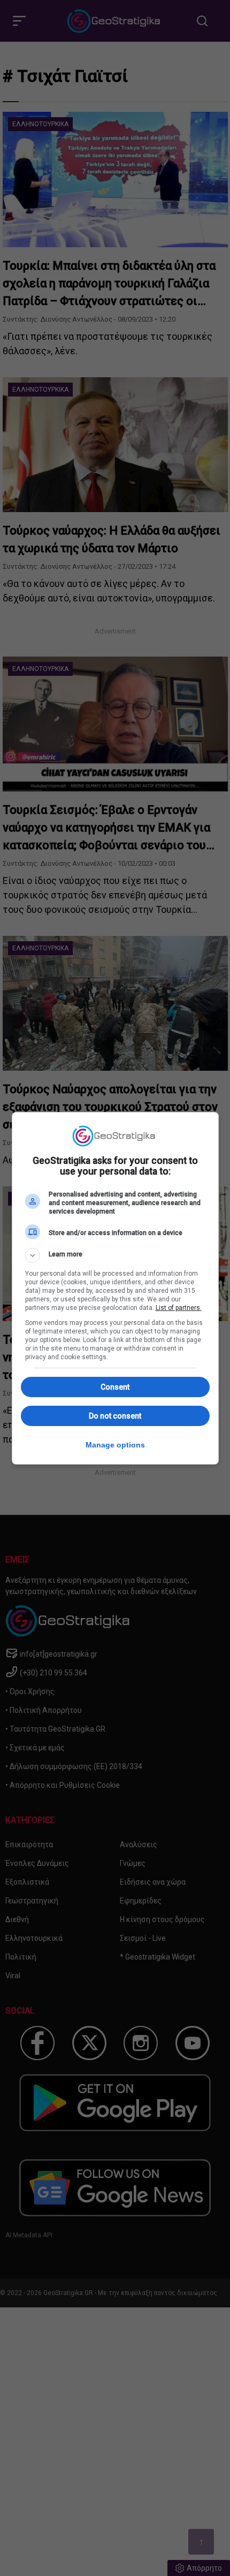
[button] (115, 1255)
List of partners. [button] (179, 1308)
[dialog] (115, 1288)
